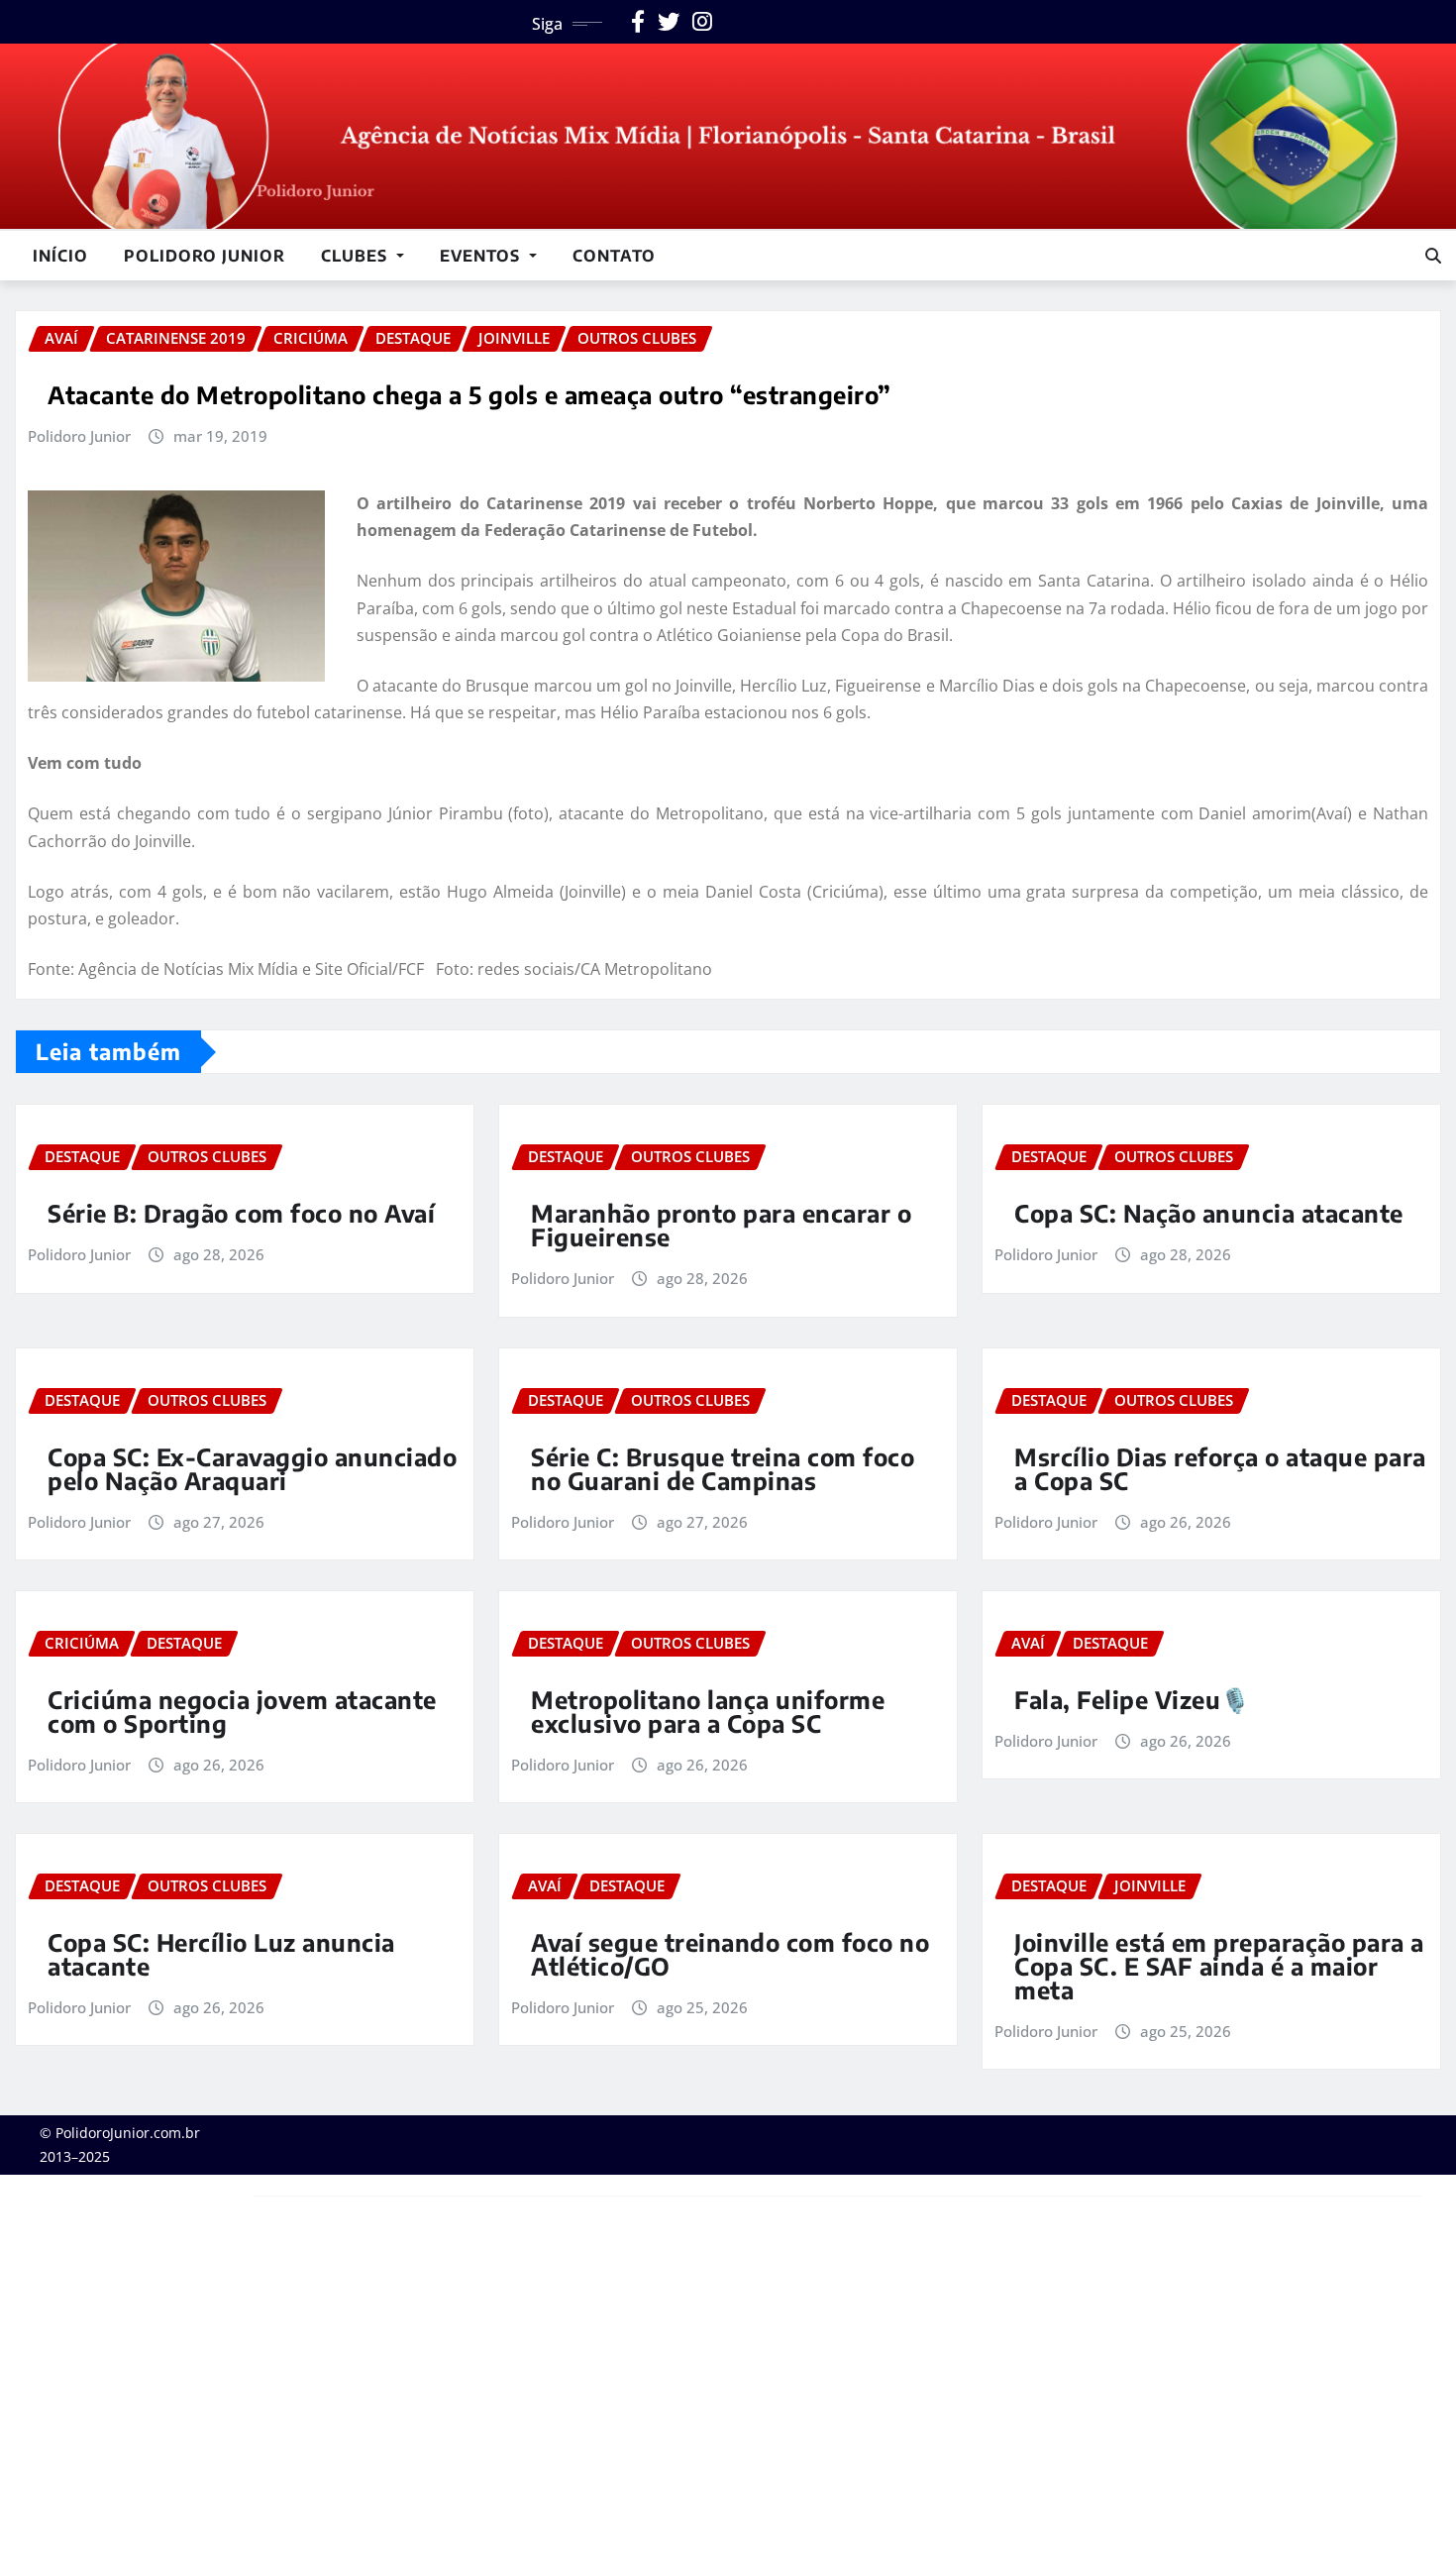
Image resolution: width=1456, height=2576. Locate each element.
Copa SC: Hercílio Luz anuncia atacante (221, 1954)
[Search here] (1433, 256)
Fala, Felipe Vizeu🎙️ (1133, 1699)
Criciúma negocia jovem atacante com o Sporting (242, 1711)
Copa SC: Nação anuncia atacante (1209, 1213)
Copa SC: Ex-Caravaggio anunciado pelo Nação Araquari (252, 1468)
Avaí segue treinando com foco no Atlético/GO (730, 1954)
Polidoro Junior (205, 256)
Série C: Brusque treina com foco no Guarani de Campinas (723, 1468)
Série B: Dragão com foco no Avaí (241, 1213)
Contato (614, 256)
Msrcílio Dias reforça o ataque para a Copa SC (1220, 1468)
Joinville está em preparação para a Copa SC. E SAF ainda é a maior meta (1219, 1966)
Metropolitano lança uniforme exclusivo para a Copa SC (708, 1711)
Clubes (357, 256)
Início (60, 256)
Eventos (482, 256)
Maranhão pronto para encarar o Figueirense (721, 1225)
